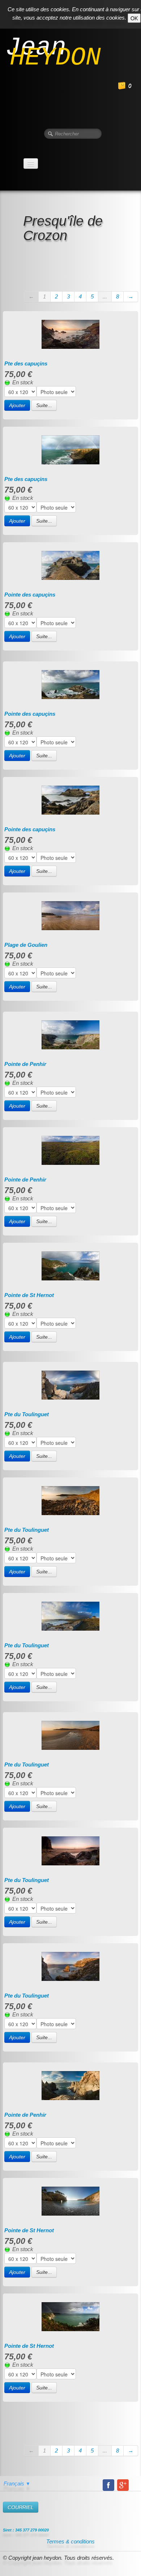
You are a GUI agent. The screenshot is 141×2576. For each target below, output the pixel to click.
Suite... (44, 405)
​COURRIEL (21, 2507)
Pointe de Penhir (25, 1064)
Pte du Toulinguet (27, 1414)
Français (17, 2483)
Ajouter (17, 405)
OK (134, 18)
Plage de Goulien (26, 945)
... (105, 296)
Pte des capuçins (26, 363)
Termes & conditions (70, 2541)
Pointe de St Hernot (29, 1295)
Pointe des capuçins (30, 595)
